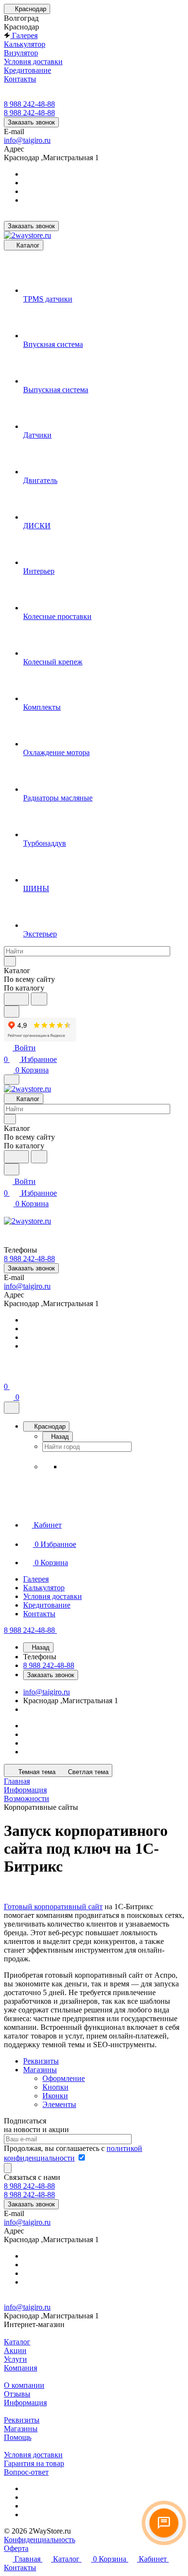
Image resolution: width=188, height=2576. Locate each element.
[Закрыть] (12, 1408)
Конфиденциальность (40, 2540)
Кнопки (55, 2087)
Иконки (55, 2096)
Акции (15, 2350)
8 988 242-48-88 (29, 104)
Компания (20, 2368)
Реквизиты (41, 2061)
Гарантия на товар (34, 2463)
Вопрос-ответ (26, 2472)
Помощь (18, 2437)
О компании (24, 2385)
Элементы (59, 2104)
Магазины (40, 2070)
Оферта (16, 2548)
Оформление (64, 2078)
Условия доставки (33, 2455)
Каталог (17, 2342)
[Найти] (39, 999)
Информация (25, 2403)
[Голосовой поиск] (16, 999)
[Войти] (8, 1375)
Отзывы (17, 2394)
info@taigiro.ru (27, 140)
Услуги (15, 2359)
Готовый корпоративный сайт (53, 1907)
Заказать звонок (31, 122)
